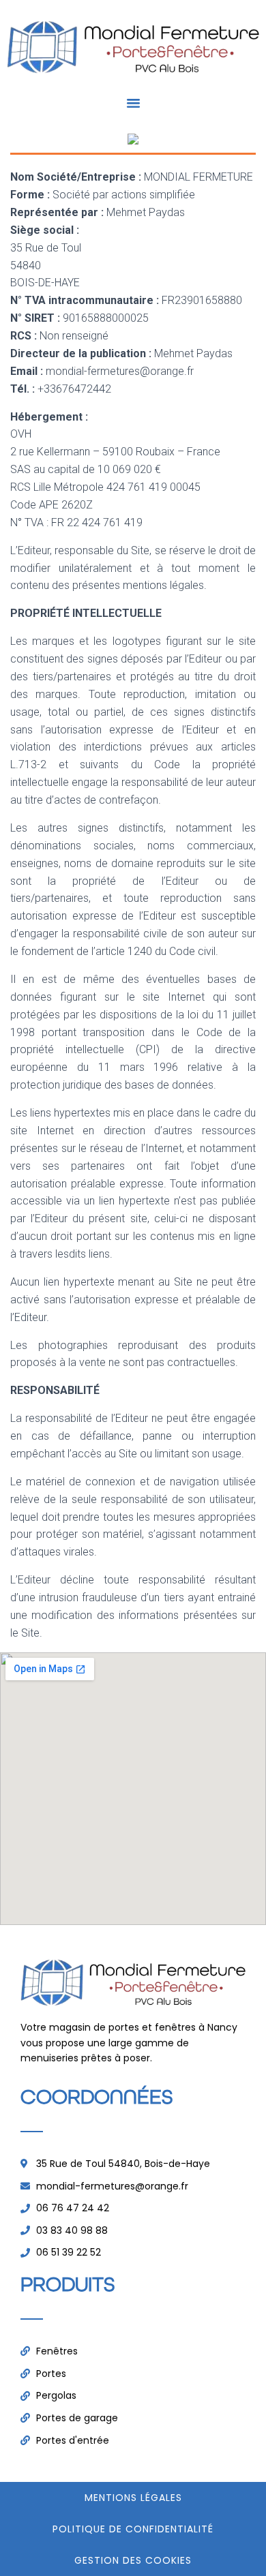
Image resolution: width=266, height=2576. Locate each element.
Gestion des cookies (133, 2560)
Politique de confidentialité (133, 2529)
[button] (133, 103)
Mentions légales (133, 2498)
